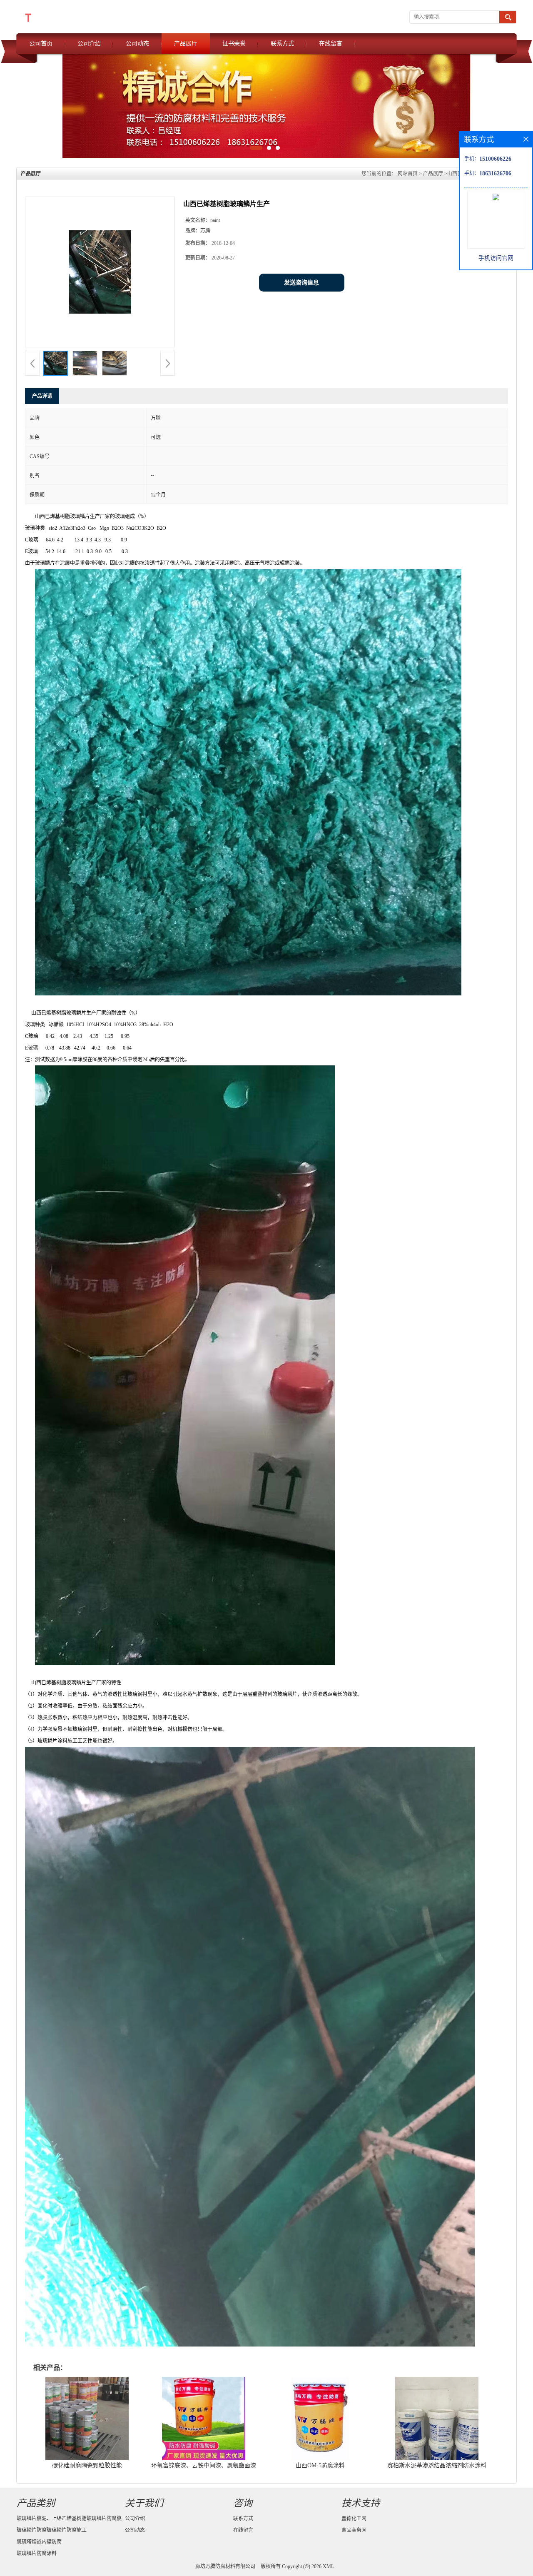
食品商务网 (354, 2530)
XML (328, 2566)
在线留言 (331, 44)
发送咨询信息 (301, 283)
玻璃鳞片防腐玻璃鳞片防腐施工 (52, 2530)
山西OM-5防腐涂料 (320, 2465)
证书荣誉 (234, 44)
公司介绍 (89, 44)
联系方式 (282, 44)
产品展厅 (186, 44)
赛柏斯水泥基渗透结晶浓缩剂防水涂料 (437, 2465)
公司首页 (41, 44)
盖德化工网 (354, 2519)
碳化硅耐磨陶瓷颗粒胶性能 (87, 2465)
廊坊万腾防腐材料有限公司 (225, 2566)
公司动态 (137, 44)
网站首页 (408, 174)
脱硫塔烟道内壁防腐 (39, 2542)
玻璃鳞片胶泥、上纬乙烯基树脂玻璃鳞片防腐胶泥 (69, 2520)
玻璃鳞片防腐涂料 (37, 2554)
